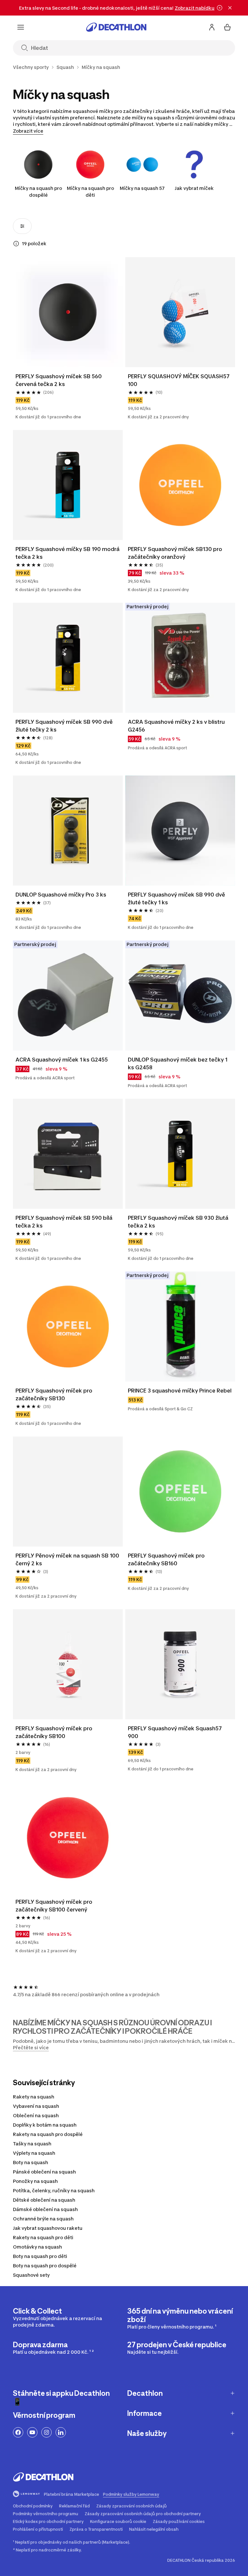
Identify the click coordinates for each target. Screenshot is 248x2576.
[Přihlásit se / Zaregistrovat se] (212, 27)
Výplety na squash (34, 2153)
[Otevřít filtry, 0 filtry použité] (22, 226)
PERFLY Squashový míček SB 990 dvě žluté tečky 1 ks (176, 898)
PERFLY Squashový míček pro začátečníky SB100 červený (54, 1906)
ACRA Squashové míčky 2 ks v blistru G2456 (176, 726)
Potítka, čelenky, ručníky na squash (54, 2191)
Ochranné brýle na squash (43, 2219)
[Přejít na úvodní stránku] (116, 27)
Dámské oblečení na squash (45, 2209)
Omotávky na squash (37, 2247)
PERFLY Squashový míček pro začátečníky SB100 (54, 1732)
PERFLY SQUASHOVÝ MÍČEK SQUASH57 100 (179, 380)
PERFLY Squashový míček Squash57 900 (175, 1732)
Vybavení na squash (36, 2106)
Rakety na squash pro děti (43, 2237)
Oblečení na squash (36, 2115)
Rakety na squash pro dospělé (48, 2134)
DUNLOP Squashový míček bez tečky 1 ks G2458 (178, 1063)
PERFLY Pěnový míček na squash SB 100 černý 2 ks (67, 1559)
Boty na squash (31, 2162)
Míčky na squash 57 (142, 188)
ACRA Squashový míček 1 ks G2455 (62, 1060)
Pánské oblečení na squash (44, 2172)
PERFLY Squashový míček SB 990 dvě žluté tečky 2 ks (64, 726)
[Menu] (21, 27)
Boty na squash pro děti (40, 2256)
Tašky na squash (32, 2144)
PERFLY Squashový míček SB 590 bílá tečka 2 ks (64, 1222)
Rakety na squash (34, 2097)
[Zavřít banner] (230, 8)
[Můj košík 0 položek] (227, 27)
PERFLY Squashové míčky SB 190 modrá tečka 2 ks (67, 553)
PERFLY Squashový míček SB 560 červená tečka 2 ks (59, 380)
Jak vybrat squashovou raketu (48, 2228)
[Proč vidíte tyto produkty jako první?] (16, 244)
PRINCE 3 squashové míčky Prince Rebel (180, 1391)
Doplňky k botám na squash (45, 2125)
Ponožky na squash (35, 2181)
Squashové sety (31, 2275)
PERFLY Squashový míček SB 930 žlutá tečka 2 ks (178, 1222)
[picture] (68, 312)
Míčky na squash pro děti (90, 192)
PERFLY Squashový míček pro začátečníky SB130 (54, 1394)
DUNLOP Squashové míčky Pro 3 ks (61, 895)
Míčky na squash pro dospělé (38, 192)
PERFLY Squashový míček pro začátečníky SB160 (166, 1559)
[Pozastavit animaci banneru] (220, 8)
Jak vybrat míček (194, 188)
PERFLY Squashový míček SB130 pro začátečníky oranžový (175, 553)
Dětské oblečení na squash (44, 2200)
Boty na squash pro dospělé (45, 2266)
